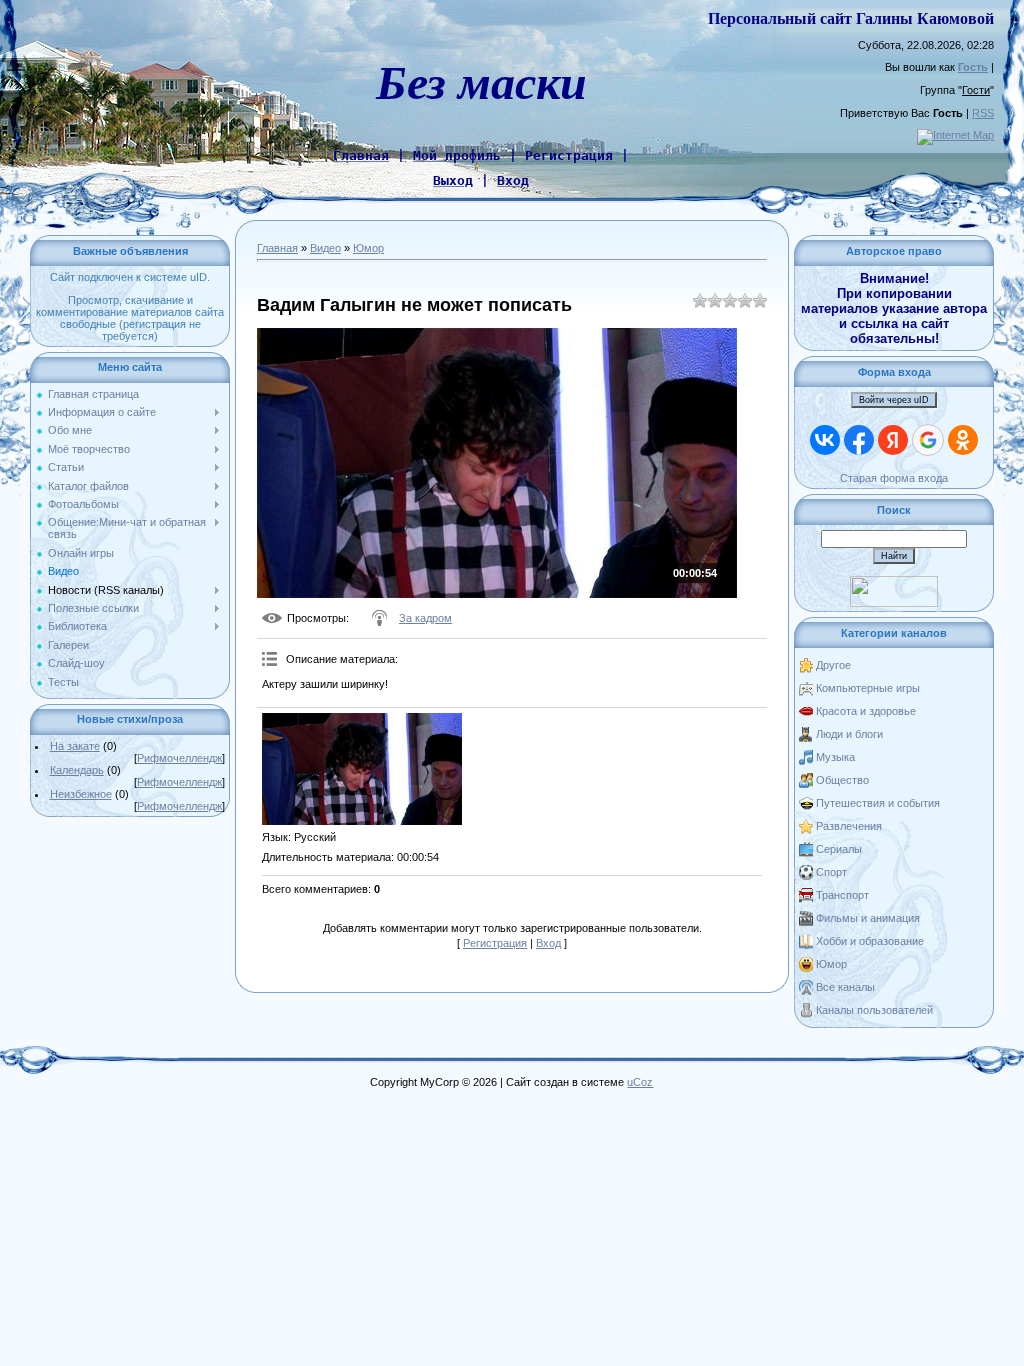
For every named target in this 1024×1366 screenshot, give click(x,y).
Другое (833, 665)
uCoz (640, 1082)
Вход (548, 943)
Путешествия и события (878, 803)
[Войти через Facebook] (859, 440)
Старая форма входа (894, 478)
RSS (983, 113)
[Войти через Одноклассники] (963, 440)
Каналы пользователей (874, 1010)
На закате (75, 746)
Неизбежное (81, 794)
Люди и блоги (849, 734)
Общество (842, 780)
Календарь (77, 770)
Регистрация (495, 943)
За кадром (425, 618)
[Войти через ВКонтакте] (825, 440)
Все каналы (845, 987)
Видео (325, 248)
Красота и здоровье (866, 711)
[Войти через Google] (928, 440)
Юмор (368, 248)
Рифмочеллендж (179, 758)
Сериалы (839, 849)
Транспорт (842, 895)
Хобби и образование (870, 941)
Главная (277, 248)
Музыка (835, 757)
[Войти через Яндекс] (893, 440)
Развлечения (849, 826)
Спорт (831, 872)
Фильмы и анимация (868, 918)
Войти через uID (894, 400)
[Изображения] (362, 769)
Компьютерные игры (868, 688)
